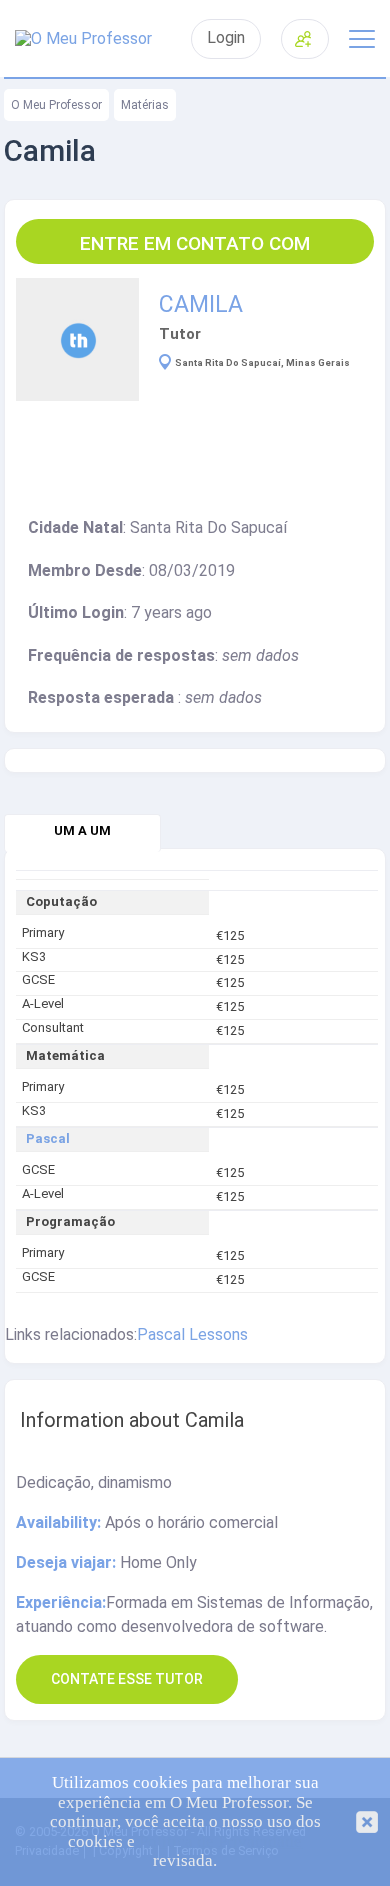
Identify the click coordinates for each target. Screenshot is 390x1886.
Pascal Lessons (192, 1334)
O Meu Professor (56, 105)
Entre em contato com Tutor (195, 248)
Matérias (145, 105)
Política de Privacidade (220, 1841)
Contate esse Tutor (127, 1679)
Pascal (48, 1139)
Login (226, 38)
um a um (82, 830)
